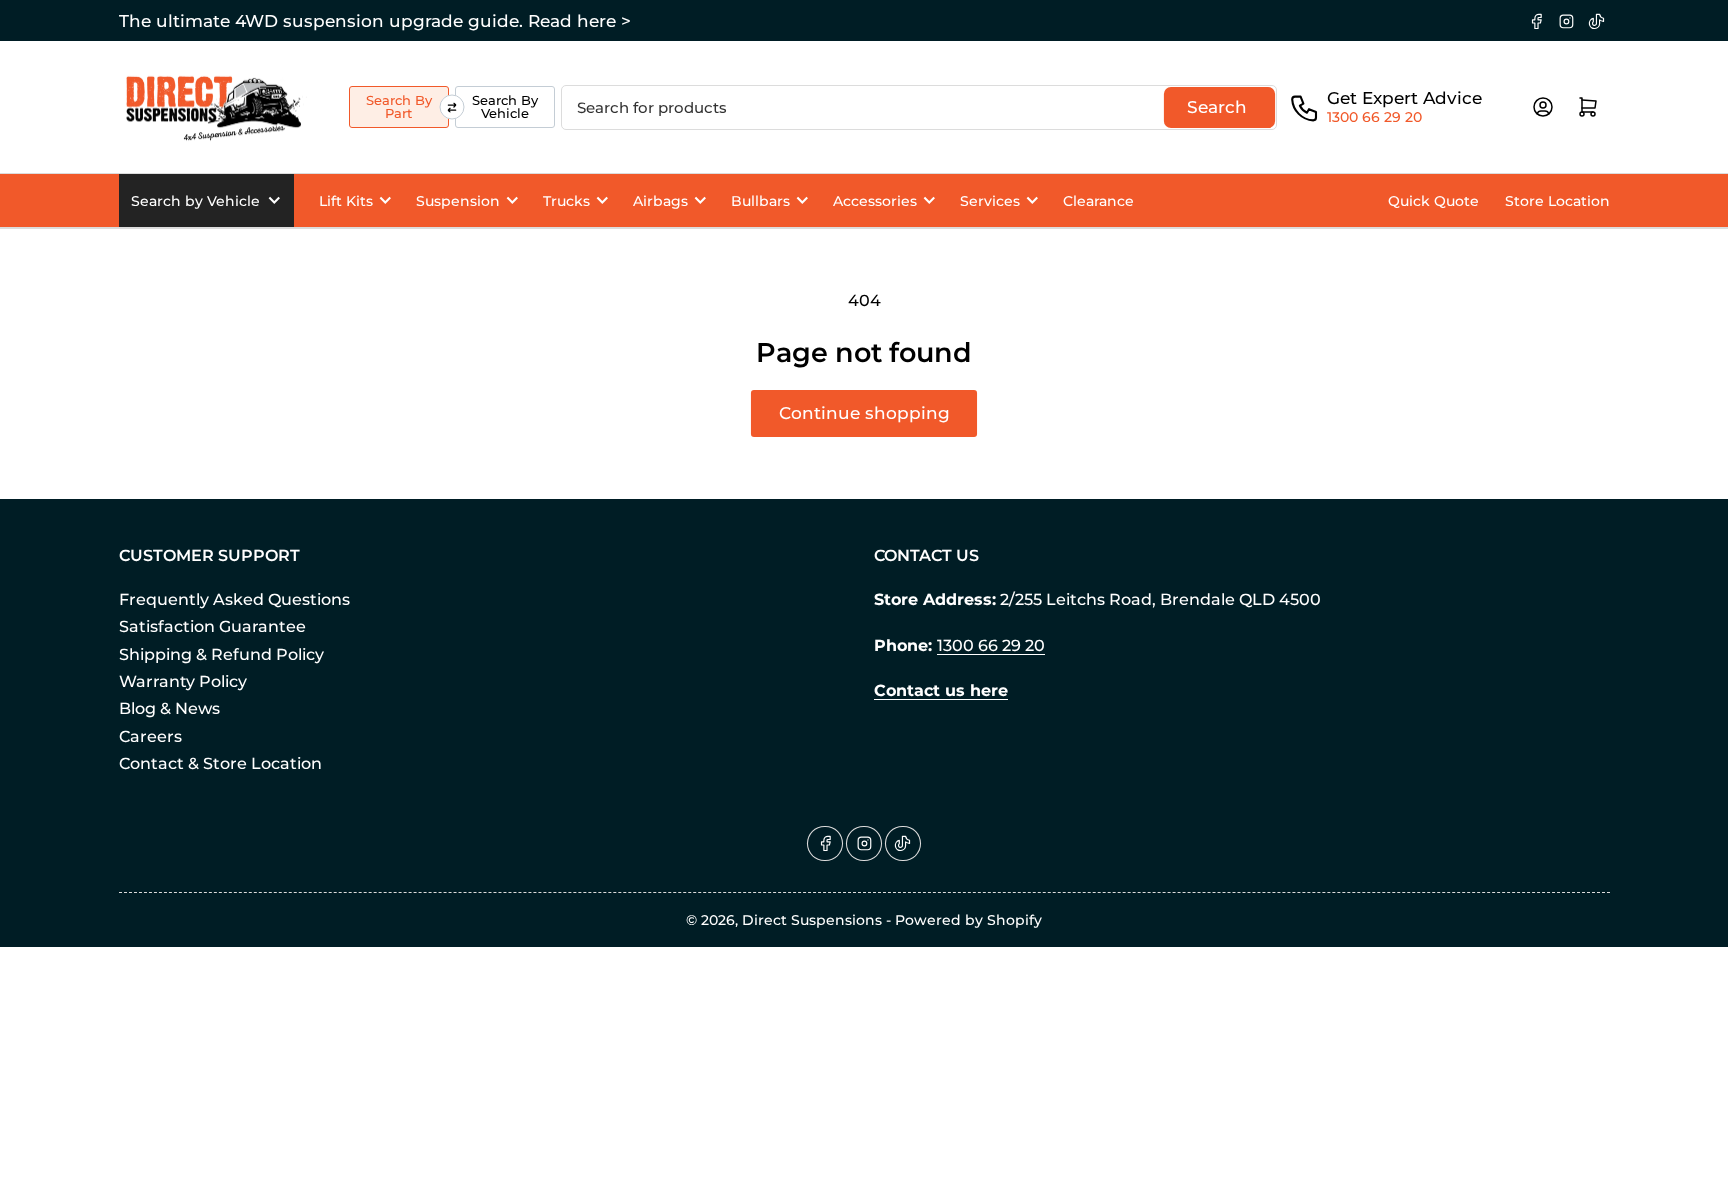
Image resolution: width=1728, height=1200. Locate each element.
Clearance (1098, 201)
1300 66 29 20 (1374, 117)
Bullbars (760, 201)
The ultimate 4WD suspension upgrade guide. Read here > (375, 21)
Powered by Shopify (968, 920)
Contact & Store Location (220, 763)
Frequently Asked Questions (234, 599)
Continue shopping (864, 413)
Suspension (458, 201)
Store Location (1557, 201)
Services (990, 201)
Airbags (660, 201)
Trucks (566, 201)
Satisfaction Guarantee (212, 626)
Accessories (875, 201)
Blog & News (169, 708)
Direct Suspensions (812, 920)
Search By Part (399, 106)
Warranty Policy (183, 681)
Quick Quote (1433, 201)
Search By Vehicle (505, 106)
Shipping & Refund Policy (221, 654)
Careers (150, 736)
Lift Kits (346, 201)
